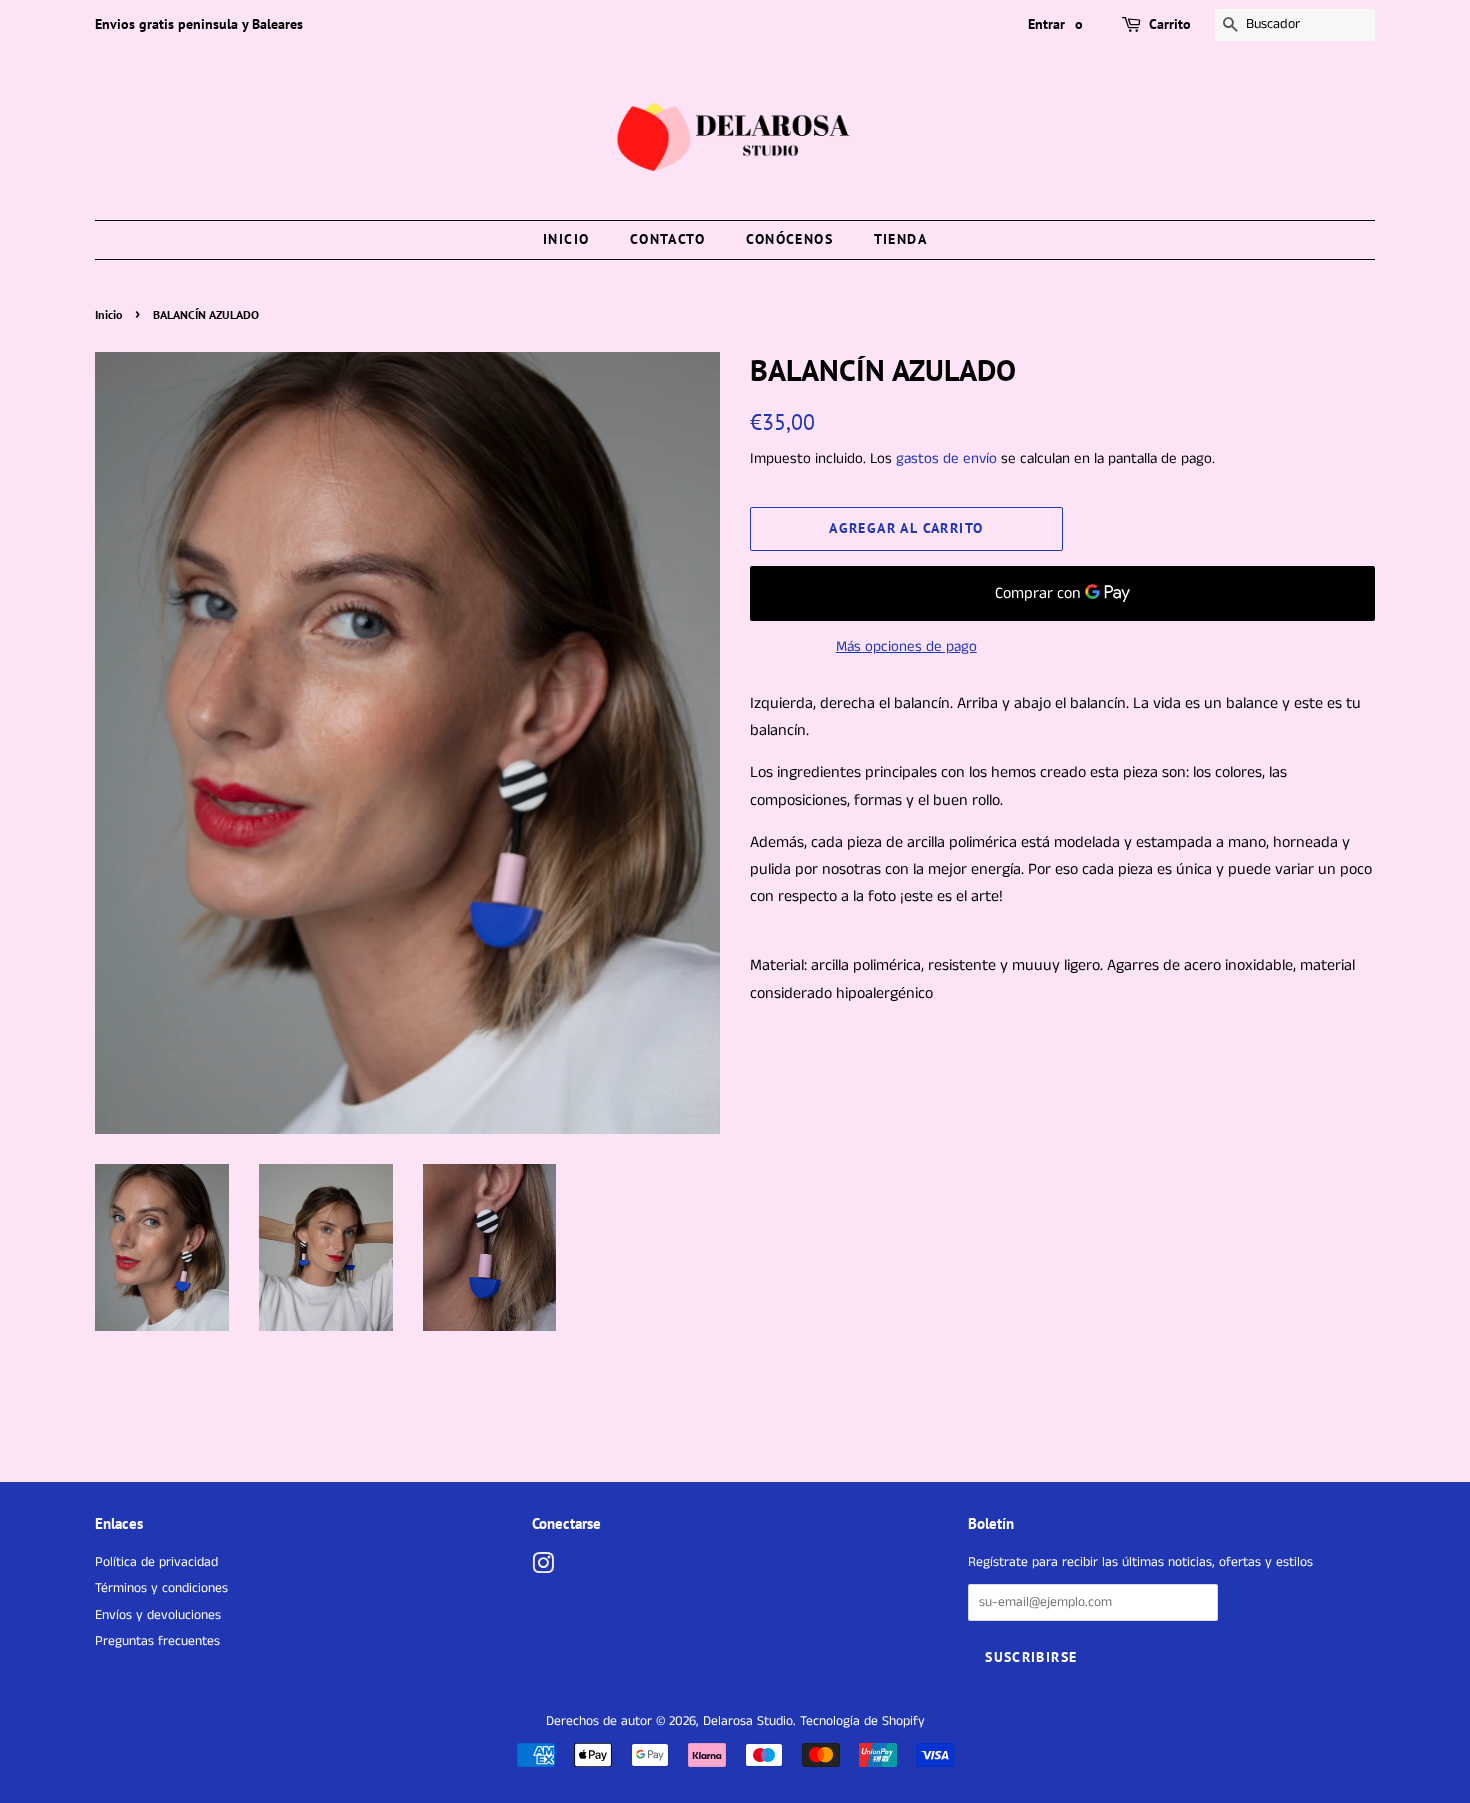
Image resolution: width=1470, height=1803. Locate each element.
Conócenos (790, 239)
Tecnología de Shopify (862, 1721)
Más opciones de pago (906, 646)
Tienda (900, 239)
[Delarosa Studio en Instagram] (543, 1568)
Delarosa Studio (748, 1721)
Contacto (667, 239)
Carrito (1170, 24)
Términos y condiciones (161, 1588)
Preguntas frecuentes (157, 1641)
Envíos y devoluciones (158, 1615)
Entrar (1046, 24)
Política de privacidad (156, 1562)
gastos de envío (946, 458)
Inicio (566, 239)
